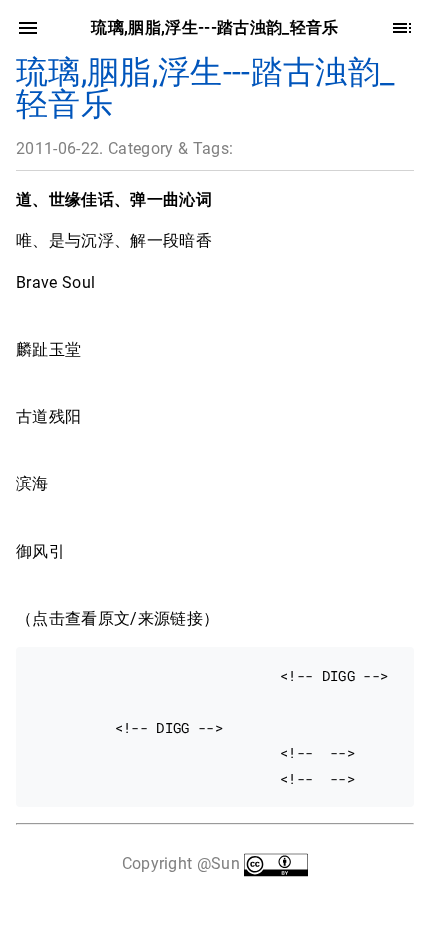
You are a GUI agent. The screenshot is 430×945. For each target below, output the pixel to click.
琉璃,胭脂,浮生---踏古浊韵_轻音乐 (205, 88)
